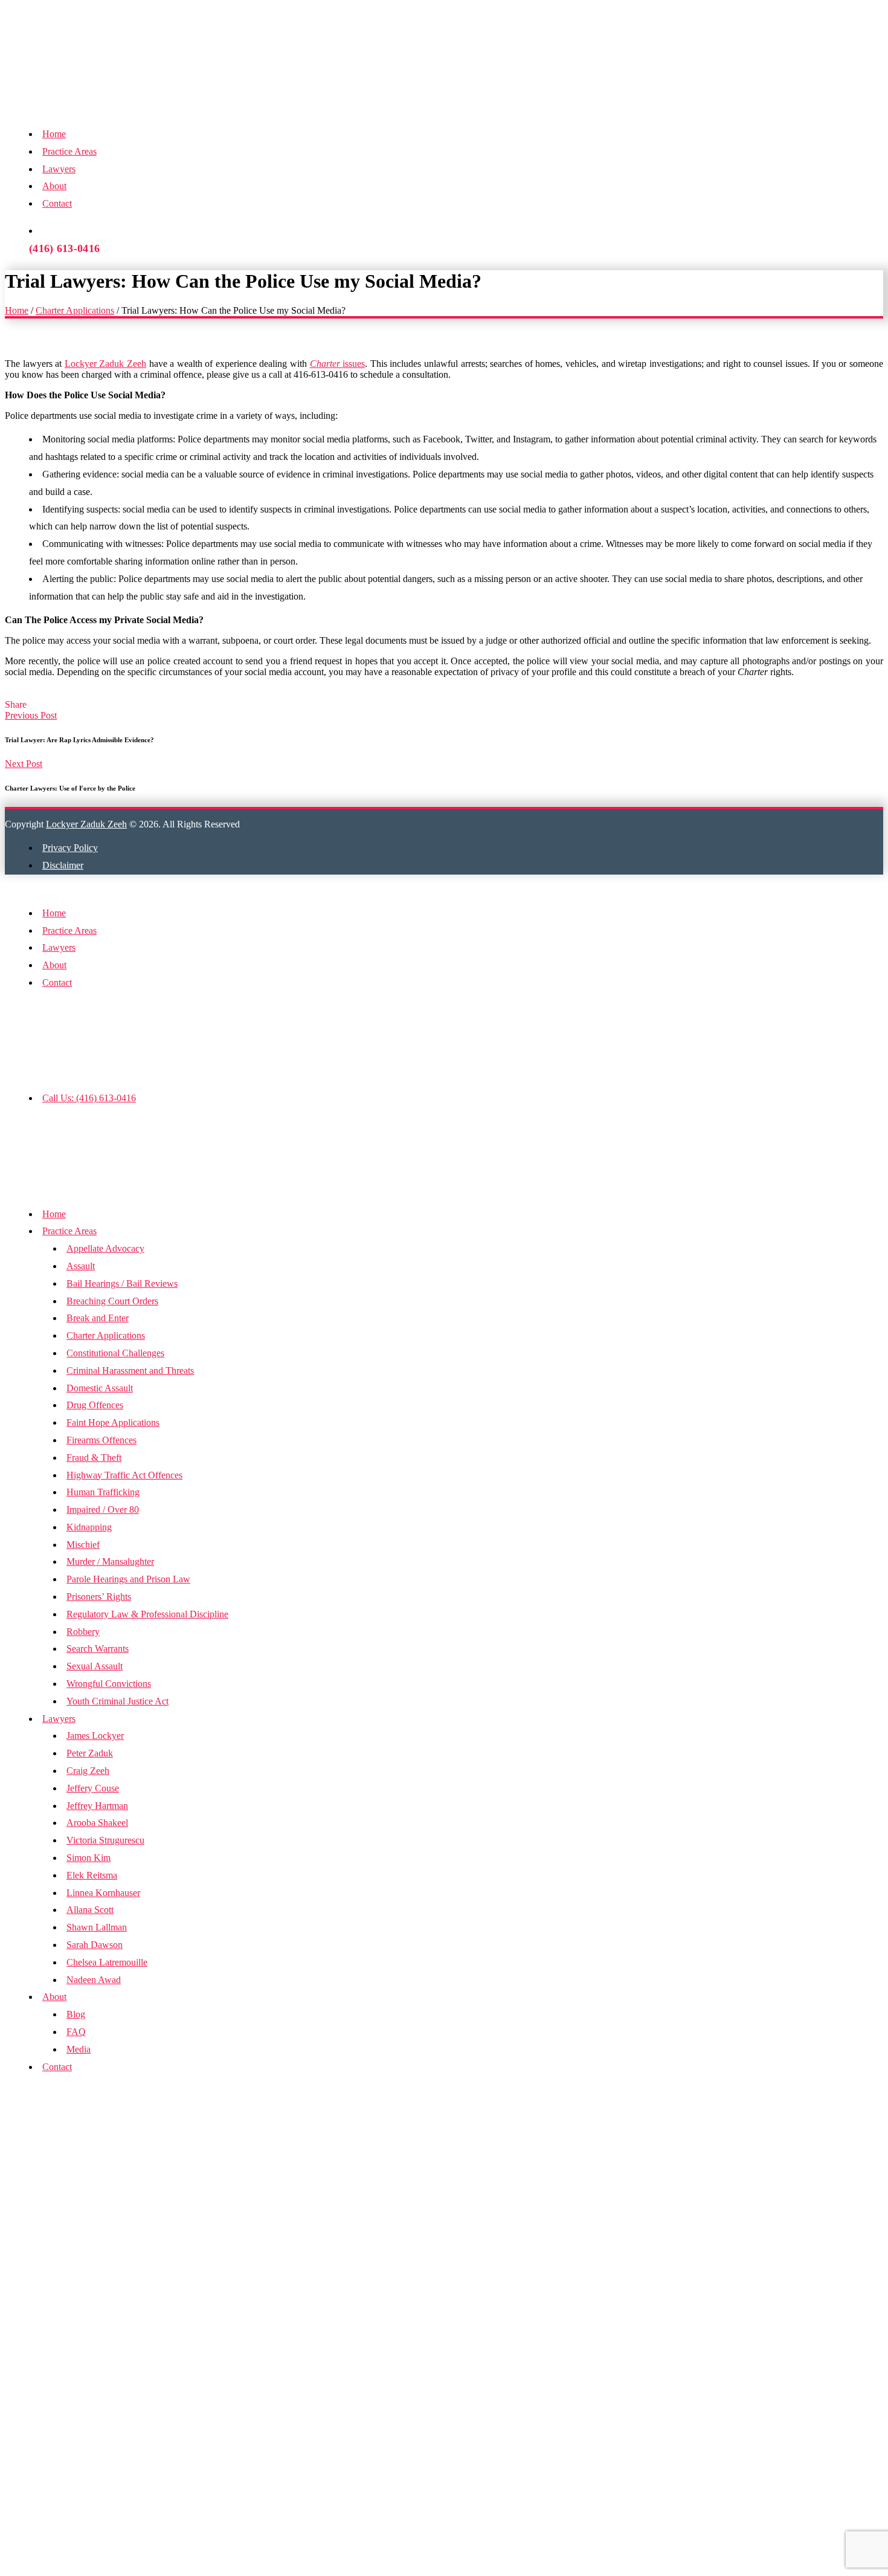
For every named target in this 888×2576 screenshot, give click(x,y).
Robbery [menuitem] (83, 1632)
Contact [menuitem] (57, 2067)
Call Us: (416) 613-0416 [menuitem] (89, 1098)
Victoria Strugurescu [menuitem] (105, 1840)
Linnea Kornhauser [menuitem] (103, 1893)
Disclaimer (63, 865)
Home (54, 134)
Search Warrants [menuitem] (98, 1649)
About (54, 186)
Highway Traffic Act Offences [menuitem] (124, 1475)
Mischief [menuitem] (83, 1545)
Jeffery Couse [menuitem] (93, 1788)
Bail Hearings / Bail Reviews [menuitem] (122, 1283)
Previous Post (31, 715)
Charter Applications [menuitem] (106, 1335)
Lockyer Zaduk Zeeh (105, 364)
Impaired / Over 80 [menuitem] (103, 1510)
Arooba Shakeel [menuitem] (97, 1823)
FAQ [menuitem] (76, 2032)
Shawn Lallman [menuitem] (97, 1927)
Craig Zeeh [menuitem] (88, 1771)
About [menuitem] (54, 1997)
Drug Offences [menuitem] (95, 1405)
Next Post (24, 764)
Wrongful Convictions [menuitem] (109, 1684)
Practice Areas (69, 151)
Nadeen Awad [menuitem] (94, 1980)
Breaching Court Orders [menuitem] (112, 1301)
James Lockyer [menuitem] (95, 1736)
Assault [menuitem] (81, 1266)
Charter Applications (75, 310)
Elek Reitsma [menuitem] (92, 1875)
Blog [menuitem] (76, 2014)
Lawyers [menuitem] (59, 1719)
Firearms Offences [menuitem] (101, 1440)
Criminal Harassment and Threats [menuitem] (130, 1371)
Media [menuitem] (79, 2049)
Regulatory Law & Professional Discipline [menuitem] (147, 1614)
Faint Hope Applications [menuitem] (113, 1422)
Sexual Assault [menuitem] (95, 1666)
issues (338, 364)
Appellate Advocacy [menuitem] (105, 1248)
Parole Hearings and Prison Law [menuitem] (128, 1579)
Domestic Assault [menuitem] (100, 1388)
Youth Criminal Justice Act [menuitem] (117, 1701)
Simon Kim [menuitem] (88, 1858)
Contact (57, 203)
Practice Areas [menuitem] (69, 1231)
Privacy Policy (70, 848)
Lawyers (59, 169)
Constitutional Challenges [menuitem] (115, 1353)
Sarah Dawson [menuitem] (95, 1945)
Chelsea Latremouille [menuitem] (107, 1962)
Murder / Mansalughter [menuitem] (110, 1561)
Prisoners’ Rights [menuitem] (99, 1597)
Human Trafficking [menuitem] (103, 1492)
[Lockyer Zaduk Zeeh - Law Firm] (189, 92)
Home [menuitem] (54, 1214)
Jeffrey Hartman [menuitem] (97, 1806)
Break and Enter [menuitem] (98, 1318)
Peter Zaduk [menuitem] (90, 1753)
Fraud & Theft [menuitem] (94, 1458)
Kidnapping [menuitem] (89, 1527)
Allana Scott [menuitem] (90, 1910)
